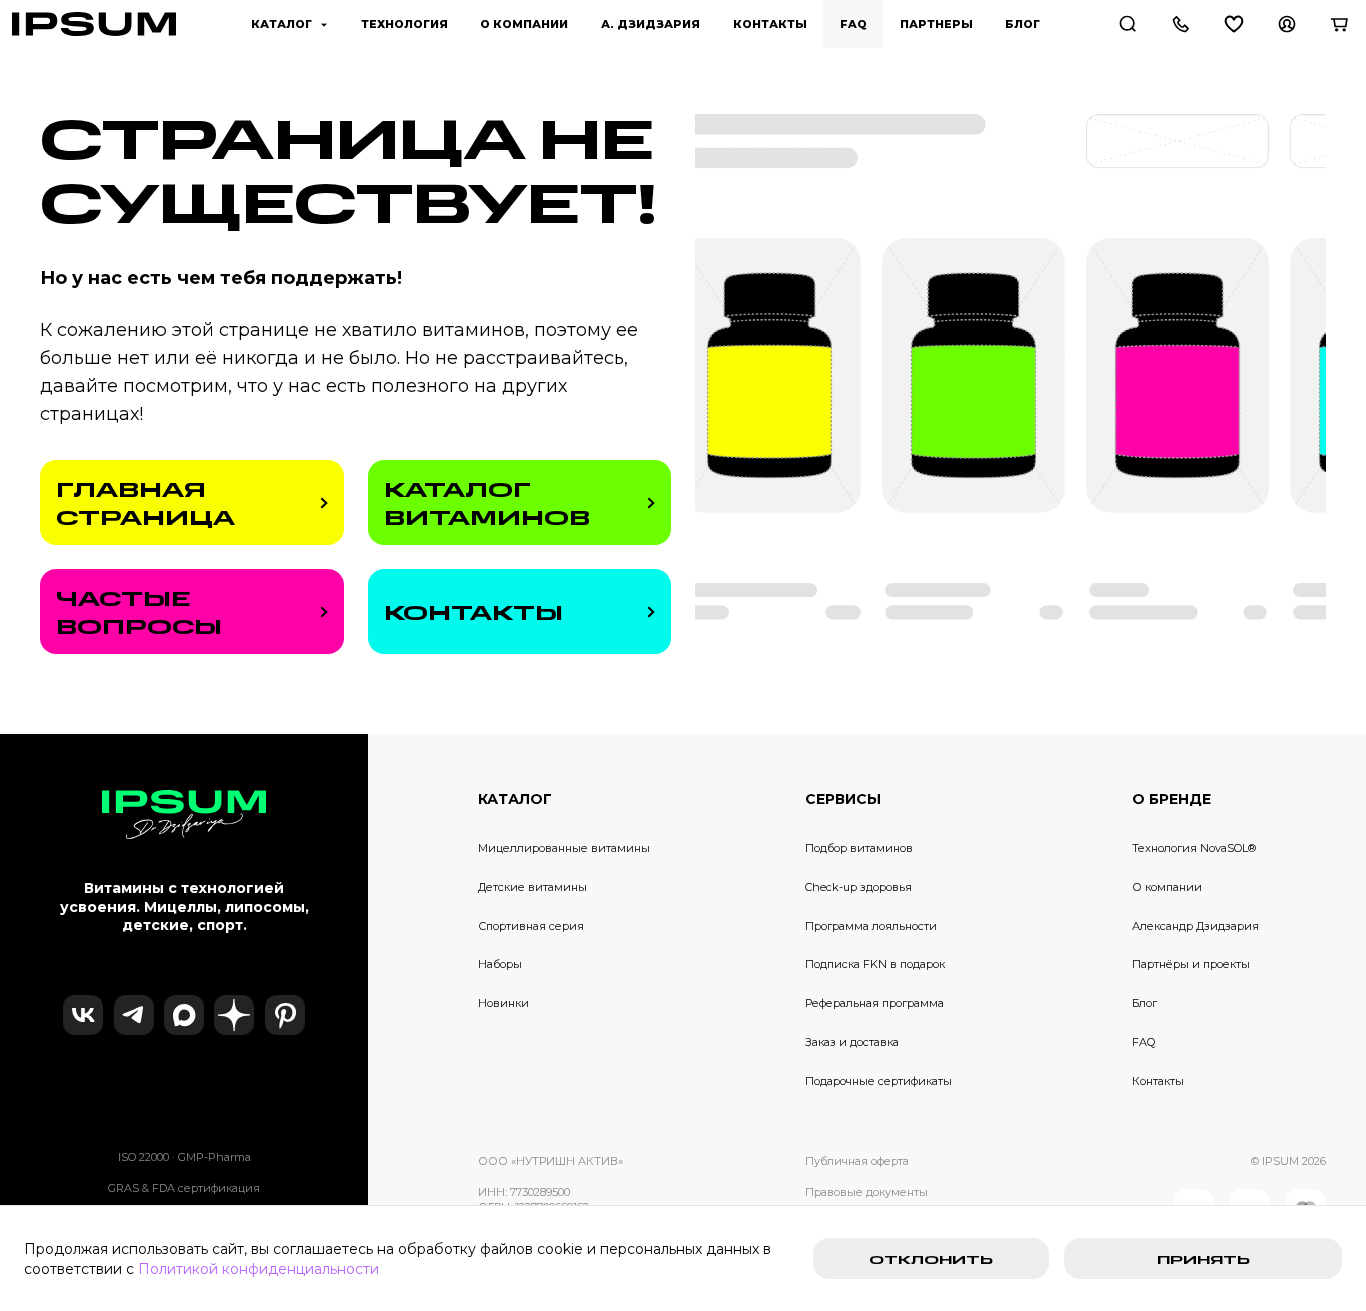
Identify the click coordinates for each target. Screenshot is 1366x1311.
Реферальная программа (874, 1003)
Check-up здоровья (858, 887)
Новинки (503, 1003)
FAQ (1143, 1042)
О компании (1167, 887)
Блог (1144, 1003)
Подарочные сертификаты (878, 1081)
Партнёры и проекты (1191, 964)
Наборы (500, 964)
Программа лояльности (871, 926)
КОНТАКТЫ (473, 612)
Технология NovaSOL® (1194, 848)
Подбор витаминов (859, 848)
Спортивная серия (531, 926)
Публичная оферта (857, 1161)
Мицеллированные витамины (564, 848)
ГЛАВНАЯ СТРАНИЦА (145, 503)
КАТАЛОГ (515, 799)
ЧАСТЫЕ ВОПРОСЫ (139, 612)
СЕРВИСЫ (843, 799)
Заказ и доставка (852, 1042)
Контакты (1158, 1081)
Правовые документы (866, 1192)
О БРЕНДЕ (1171, 799)
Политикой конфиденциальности (258, 1269)
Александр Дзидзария (1195, 926)
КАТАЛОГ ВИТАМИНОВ (487, 503)
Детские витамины (532, 887)
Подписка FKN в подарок (875, 964)
